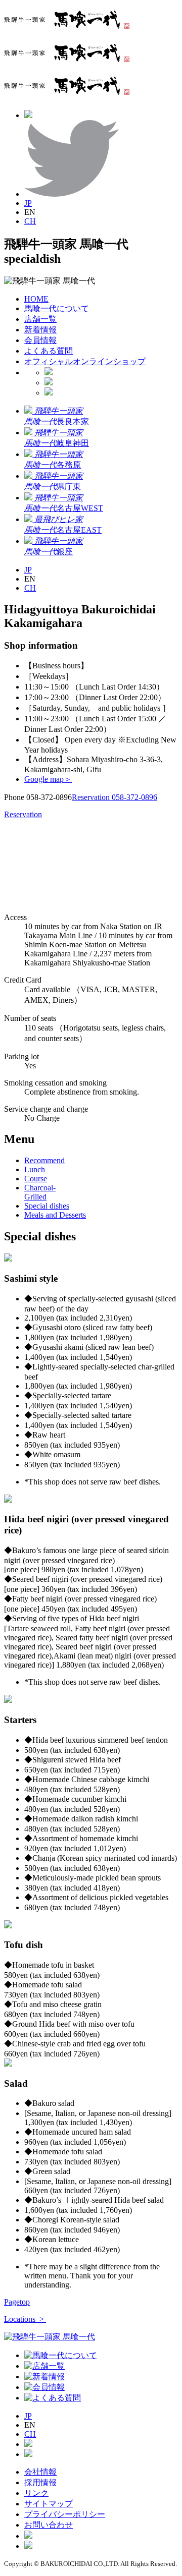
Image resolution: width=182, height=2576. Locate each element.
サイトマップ (49, 2504)
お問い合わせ (49, 2525)
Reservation (23, 814)
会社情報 (40, 2472)
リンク (36, 2493)
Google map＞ (48, 779)
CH (30, 221)
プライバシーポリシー (65, 2514)
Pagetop (17, 2302)
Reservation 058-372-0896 (115, 797)
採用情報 (40, 2482)
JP (28, 203)
